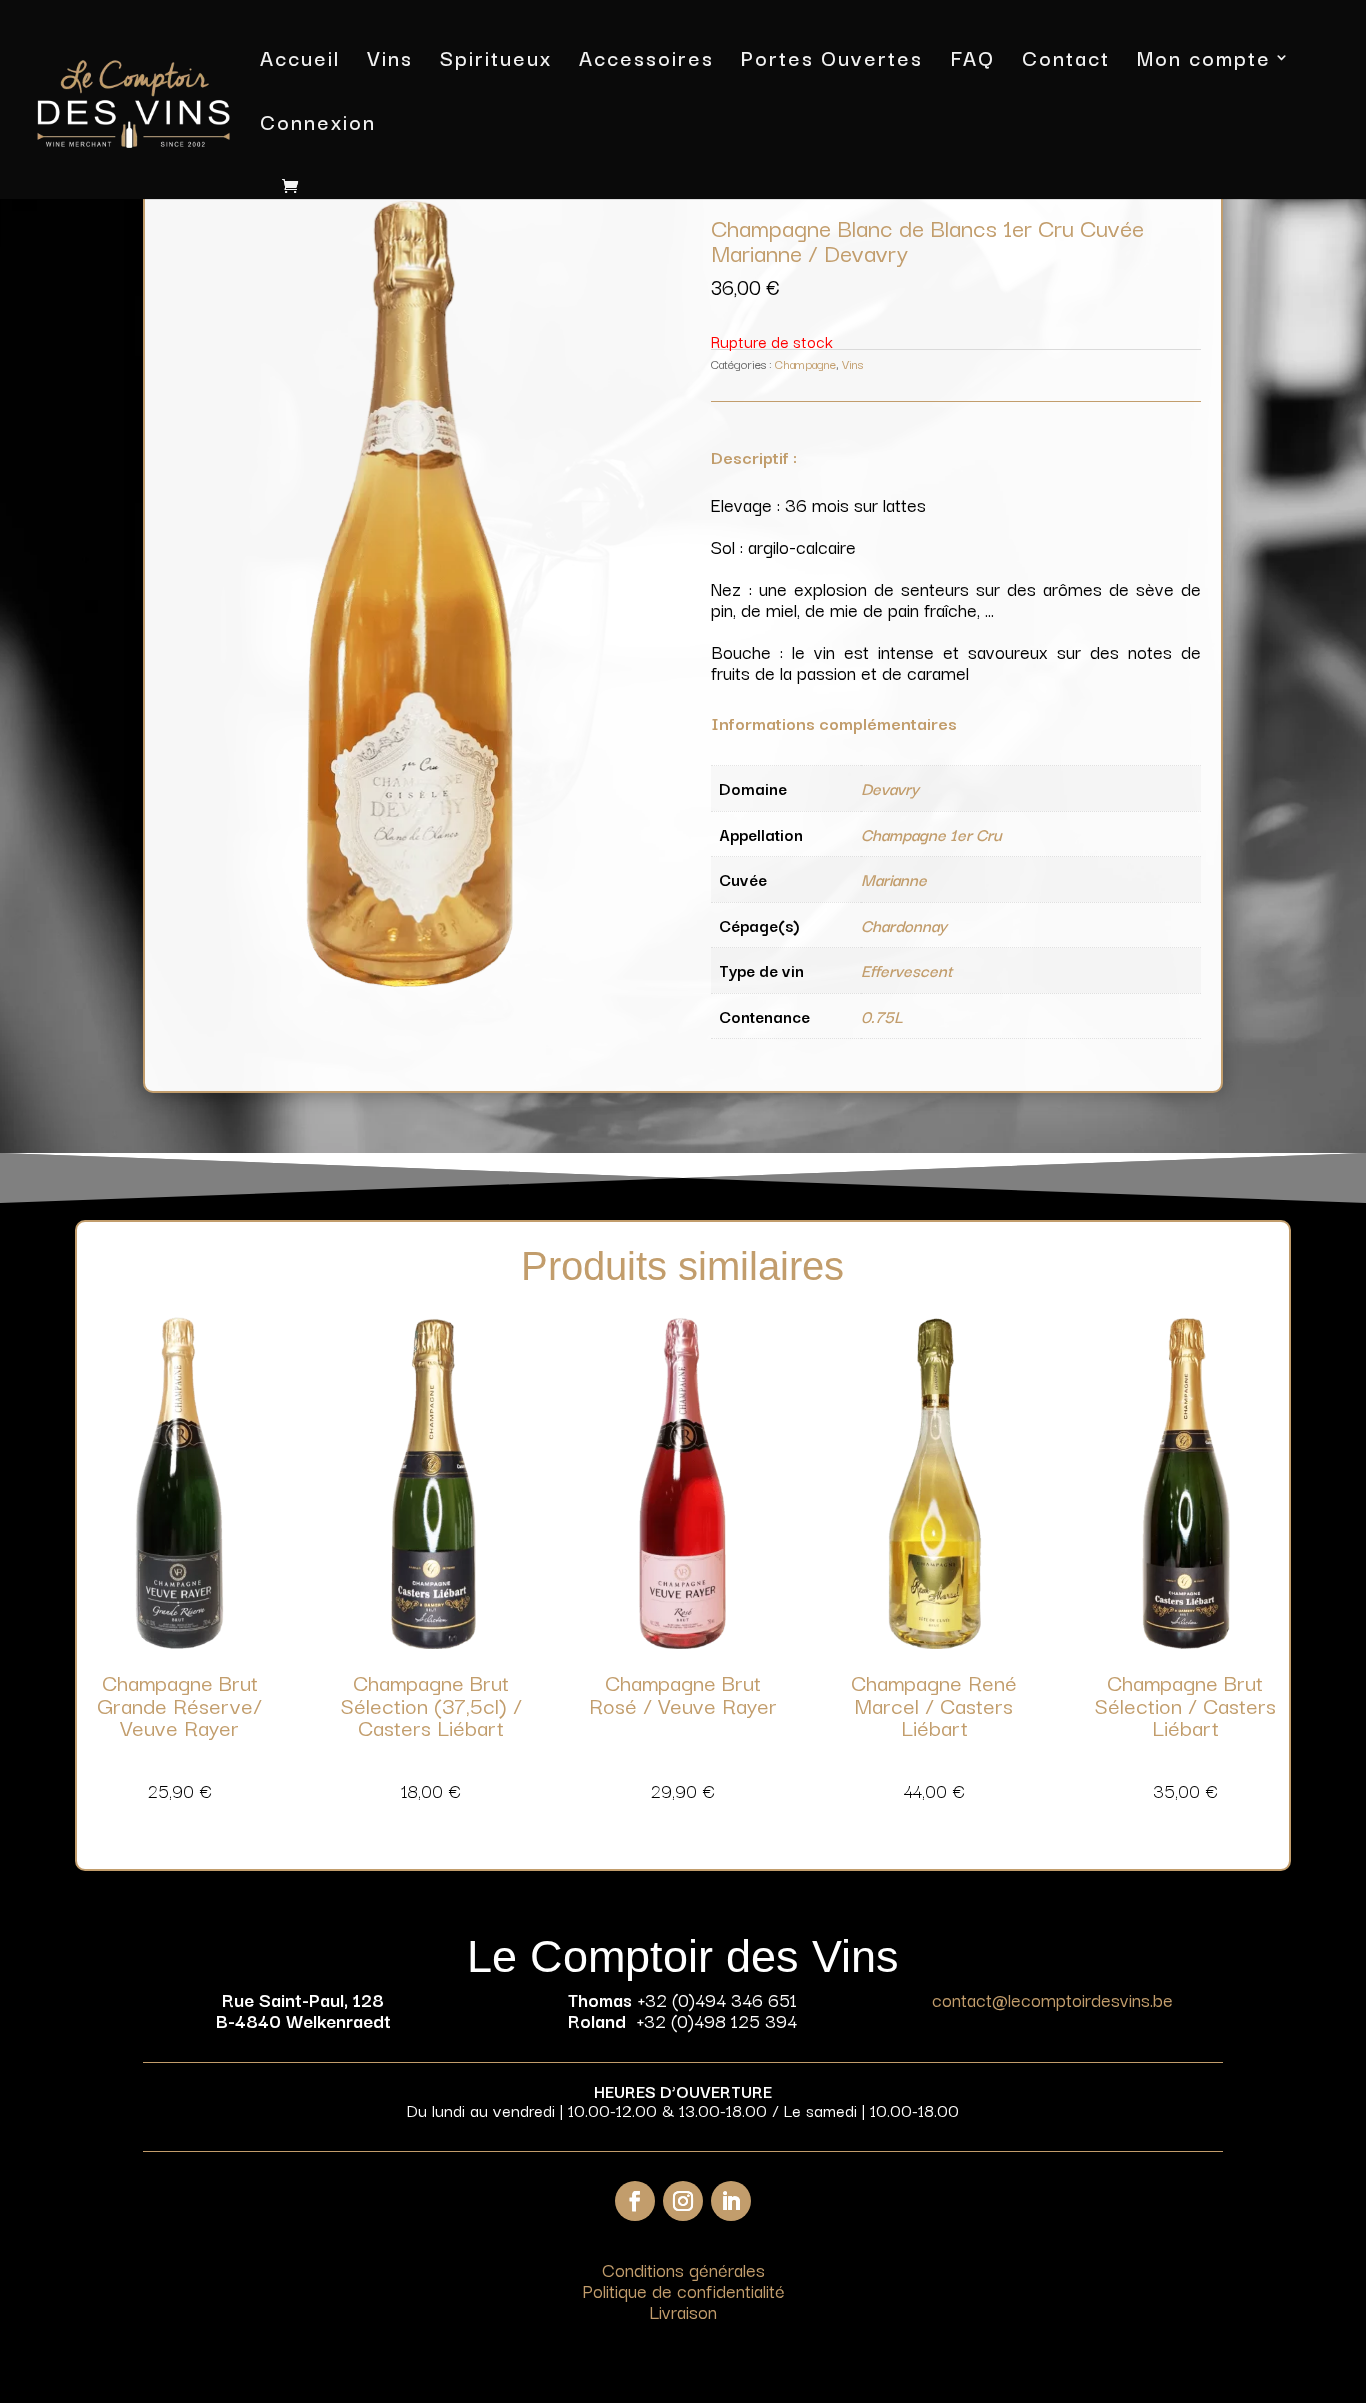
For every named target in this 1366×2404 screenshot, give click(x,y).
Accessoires (646, 61)
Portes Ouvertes (832, 61)
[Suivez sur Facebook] (635, 2201)
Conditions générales (683, 2269)
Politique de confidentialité (683, 2290)
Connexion (318, 125)
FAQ (972, 61)
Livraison (683, 2311)
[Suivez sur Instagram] (683, 2201)
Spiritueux (496, 61)
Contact (1066, 61)
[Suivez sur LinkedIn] (731, 2201)
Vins (390, 61)
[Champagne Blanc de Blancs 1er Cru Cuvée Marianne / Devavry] (410, 979)
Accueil (300, 61)
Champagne (805, 363)
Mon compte (1204, 61)
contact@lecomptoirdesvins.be (1052, 1999)
